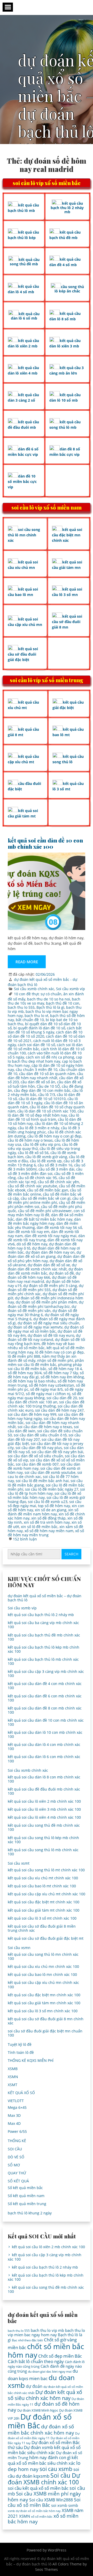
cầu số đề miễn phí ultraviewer (45, 1211)
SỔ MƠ (14, 2165)
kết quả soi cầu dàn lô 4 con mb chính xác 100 (44, 1747)
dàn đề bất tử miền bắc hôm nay (44, 1219)
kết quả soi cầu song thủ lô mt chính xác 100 (46, 1870)
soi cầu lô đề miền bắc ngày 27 (52, 1489)
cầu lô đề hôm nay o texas (30, 1140)
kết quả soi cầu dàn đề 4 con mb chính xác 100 (45, 1686)
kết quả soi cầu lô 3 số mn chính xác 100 (43, 2011)
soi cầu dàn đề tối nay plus (39, 1448)
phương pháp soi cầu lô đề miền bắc (45, 1367)
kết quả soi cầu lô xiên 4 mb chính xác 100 (44, 1817)
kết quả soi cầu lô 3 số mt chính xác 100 (42, 1918)
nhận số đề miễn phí (55, 1360)
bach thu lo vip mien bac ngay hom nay (46, 2332)
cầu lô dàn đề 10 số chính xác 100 (47, 1111)
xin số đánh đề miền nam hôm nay (43, 1512)
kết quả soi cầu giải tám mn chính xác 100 (44, 2003)
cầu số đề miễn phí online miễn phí (46, 1200)
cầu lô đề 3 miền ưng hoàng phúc (44, 1130)
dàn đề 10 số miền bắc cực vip (22, 482)
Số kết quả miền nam (26, 2196)
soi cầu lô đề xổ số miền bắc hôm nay (44, 1495)
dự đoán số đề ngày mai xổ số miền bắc (46, 1329)
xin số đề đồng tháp (48, 1518)
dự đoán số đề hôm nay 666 (44, 1275)
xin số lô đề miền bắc (39, 1527)
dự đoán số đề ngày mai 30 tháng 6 (42, 1313)
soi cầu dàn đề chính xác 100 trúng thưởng (46, 1404)
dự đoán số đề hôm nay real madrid (42, 1279)
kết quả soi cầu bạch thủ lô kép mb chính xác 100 (44, 1649)
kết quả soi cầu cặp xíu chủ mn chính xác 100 (43, 1985)
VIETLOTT (16, 2101)
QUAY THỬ (17, 2173)
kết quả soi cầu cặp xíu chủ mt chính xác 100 (47, 1894)
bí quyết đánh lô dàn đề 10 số (39, 1028)
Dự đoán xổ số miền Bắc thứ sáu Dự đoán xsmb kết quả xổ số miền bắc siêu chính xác (44, 2447)
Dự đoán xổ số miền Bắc (40, 2421)
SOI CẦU (15, 2149)
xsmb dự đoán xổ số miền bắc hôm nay (34, 2511)
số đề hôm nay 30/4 (25, 1373)
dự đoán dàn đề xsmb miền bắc (45, 1271)
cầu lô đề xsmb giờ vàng (46, 1157)
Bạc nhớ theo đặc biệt (27, 2340)
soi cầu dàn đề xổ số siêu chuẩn (35, 1456)
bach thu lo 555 (21, 1007)
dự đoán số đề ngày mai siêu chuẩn (48, 1323)
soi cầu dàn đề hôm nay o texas (45, 1427)
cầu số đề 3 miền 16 (55, 1165)
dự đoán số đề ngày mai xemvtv (35, 1327)
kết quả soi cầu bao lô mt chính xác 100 (42, 1886)
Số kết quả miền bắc (25, 2188)
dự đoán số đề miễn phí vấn (42, 1309)
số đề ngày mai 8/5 (47, 1389)
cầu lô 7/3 (47, 1095)
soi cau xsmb (56, 2469)
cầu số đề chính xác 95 (37, 1178)
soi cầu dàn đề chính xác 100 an (46, 1400)
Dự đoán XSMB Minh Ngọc (38, 2410)
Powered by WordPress (47, 2550)
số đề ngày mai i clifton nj (48, 1394)
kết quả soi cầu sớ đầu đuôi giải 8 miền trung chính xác (42, 1928)
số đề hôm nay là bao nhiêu (32, 1381)
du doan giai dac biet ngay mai (50, 2371)
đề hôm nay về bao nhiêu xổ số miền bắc (41, 1346)
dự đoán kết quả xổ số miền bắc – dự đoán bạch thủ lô (45, 1598)
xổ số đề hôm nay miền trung (46, 1533)
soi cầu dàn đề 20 (62, 1398)
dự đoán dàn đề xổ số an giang (44, 1254)
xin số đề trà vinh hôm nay (47, 1522)
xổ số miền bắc (42, 2517)
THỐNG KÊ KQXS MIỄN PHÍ (31, 2060)
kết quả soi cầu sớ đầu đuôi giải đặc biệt (23, 654)
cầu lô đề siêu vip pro (42, 1144)
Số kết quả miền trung (27, 2204)
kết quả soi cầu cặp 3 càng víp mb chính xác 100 (46, 1673)
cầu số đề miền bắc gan (48, 1190)
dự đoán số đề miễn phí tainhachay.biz (46, 1304)
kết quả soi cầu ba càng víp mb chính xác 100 (43, 1625)
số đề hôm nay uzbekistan (52, 1385)
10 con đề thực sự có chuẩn (38, 994)
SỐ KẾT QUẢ (18, 2181)
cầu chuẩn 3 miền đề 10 (37, 1070)
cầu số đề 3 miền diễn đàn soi (45, 1171)
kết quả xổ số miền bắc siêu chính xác (43, 2460)
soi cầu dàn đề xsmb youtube (50, 1472)
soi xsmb (59, 2505)
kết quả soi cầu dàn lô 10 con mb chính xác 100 (45, 1734)
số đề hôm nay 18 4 (65, 1369)
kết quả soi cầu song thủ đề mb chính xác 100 (44, 1827)
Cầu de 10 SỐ (48, 1086)
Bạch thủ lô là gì (50, 1007)
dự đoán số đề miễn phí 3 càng (50, 1286)
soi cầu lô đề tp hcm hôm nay (46, 1491)
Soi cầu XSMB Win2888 (51, 2500)
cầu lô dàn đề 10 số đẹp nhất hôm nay (46, 1113)
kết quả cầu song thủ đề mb (25, 262)
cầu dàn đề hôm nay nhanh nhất (45, 1076)
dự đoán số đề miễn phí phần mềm (46, 1302)
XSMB (13, 2069)
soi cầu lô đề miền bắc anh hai (42, 1481)
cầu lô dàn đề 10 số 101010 (42, 1099)
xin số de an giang (51, 1510)
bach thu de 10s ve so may (44, 1001)
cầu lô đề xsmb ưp (46, 1161)
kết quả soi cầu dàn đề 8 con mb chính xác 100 (45, 1710)
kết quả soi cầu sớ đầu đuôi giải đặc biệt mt (46, 1938)
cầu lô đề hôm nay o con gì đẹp (54, 1136)
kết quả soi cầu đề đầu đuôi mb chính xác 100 (44, 1791)
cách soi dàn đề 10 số (36, 1045)
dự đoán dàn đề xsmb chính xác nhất (42, 1267)
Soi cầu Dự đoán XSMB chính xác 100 (44, 2479)
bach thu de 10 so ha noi (49, 999)
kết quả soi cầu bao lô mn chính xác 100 (42, 1974)
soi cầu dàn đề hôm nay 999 (32, 1414)
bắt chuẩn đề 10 (30, 1020)
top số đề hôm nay (54, 1506)
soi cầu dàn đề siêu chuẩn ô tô (40, 1435)
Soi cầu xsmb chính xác (34, 989)
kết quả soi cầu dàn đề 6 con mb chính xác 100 (45, 1698)
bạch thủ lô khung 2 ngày (30, 2213)
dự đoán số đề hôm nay (44, 2407)
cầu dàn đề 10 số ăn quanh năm (47, 1074)
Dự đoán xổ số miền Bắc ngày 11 (44, 2436)
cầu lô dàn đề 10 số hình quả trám (43, 1117)
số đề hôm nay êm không (62, 1377)
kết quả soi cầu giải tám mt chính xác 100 (44, 1910)
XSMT (13, 2085)
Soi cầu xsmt (19, 1863)
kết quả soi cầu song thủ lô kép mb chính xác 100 (43, 1840)
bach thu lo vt (36, 1016)
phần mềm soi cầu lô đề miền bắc (46, 1362)
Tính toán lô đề (21, 2052)
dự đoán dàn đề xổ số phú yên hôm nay (46, 1258)
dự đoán (34, 2386)
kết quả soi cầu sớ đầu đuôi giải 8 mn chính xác (46, 2021)
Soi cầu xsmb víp (71, 989)
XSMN (13, 2077)
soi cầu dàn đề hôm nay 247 (59, 1410)
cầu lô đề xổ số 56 (33, 1153)
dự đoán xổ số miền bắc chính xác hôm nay (41, 2430)
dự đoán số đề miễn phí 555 (46, 1288)
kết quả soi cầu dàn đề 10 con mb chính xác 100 (45, 843)
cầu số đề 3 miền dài (56, 1169)
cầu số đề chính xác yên (58, 1182)
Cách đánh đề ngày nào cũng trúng (45, 2369)
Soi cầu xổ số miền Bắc (44, 2502)
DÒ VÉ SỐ (16, 2157)
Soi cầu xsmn (19, 1948)
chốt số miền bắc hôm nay (46, 2350)
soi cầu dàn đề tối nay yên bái (57, 1452)
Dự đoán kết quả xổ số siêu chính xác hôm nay (45, 2395)
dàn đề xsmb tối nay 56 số (59, 1227)
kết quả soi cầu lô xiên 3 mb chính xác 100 (44, 1809)
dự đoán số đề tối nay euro (51, 1335)
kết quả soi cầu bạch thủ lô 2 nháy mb (41, 1615)
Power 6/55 (17, 2131)
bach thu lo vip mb (47, 2330)
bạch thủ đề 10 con (63, 1003)
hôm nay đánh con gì (50, 2457)
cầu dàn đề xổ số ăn (38, 1082)
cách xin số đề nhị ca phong (50, 1057)
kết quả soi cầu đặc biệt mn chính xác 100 (44, 1995)
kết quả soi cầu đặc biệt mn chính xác (67, 535)
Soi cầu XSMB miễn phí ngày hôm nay (44, 2496)
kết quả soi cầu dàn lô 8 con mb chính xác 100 (44, 1779)
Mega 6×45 (17, 2107)
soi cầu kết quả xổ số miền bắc (38, 2488)
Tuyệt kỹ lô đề (20, 2044)
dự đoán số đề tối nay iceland (44, 1337)
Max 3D (14, 2115)
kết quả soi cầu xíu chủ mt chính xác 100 (43, 1878)
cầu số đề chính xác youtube (32, 1186)
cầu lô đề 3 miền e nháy (38, 1128)
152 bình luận (25, 1539)
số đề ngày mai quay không (45, 1396)
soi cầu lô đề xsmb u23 (48, 1502)
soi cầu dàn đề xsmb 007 (37, 1464)
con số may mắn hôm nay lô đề (46, 1213)
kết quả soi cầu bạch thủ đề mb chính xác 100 (44, 1637)
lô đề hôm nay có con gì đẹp (59, 1352)
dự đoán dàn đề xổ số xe (49, 1265)
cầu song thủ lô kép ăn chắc (69, 289)
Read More (27, 962)
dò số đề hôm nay (32, 1244)
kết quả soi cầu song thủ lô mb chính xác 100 (43, 1852)
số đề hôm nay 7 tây (61, 1373)
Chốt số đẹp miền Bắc (60, 2356)
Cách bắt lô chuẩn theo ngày (36, 2361)
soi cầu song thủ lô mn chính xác (24, 535)
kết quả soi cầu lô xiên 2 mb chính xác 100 (44, 1801)
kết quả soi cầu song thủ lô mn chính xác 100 (43, 1956)
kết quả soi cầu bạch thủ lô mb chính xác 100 (43, 1661)
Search (71, 1554)
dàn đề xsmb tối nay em (29, 1232)
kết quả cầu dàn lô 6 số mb (25, 316)
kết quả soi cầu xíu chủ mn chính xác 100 (43, 1966)
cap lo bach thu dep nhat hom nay (45, 1059)
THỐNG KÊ (17, 2141)
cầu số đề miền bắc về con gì (46, 1198)
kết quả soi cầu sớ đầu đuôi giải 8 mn (67, 622)
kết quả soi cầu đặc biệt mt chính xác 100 (44, 1902)
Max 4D (14, 2123)
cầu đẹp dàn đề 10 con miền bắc (42, 1090)
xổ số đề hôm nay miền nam (49, 1531)
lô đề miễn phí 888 (24, 1356)
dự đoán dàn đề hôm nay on (50, 1252)
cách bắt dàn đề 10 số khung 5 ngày (45, 1030)
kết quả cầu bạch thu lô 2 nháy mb (67, 208)
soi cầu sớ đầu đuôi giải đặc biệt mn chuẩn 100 (45, 2033)
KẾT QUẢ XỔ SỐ (21, 2093)
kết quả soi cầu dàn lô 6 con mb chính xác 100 (44, 1759)
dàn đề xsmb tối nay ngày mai (51, 1236)
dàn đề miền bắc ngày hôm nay (44, 1221)
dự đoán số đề (61, 1273)
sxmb (73, 2505)
